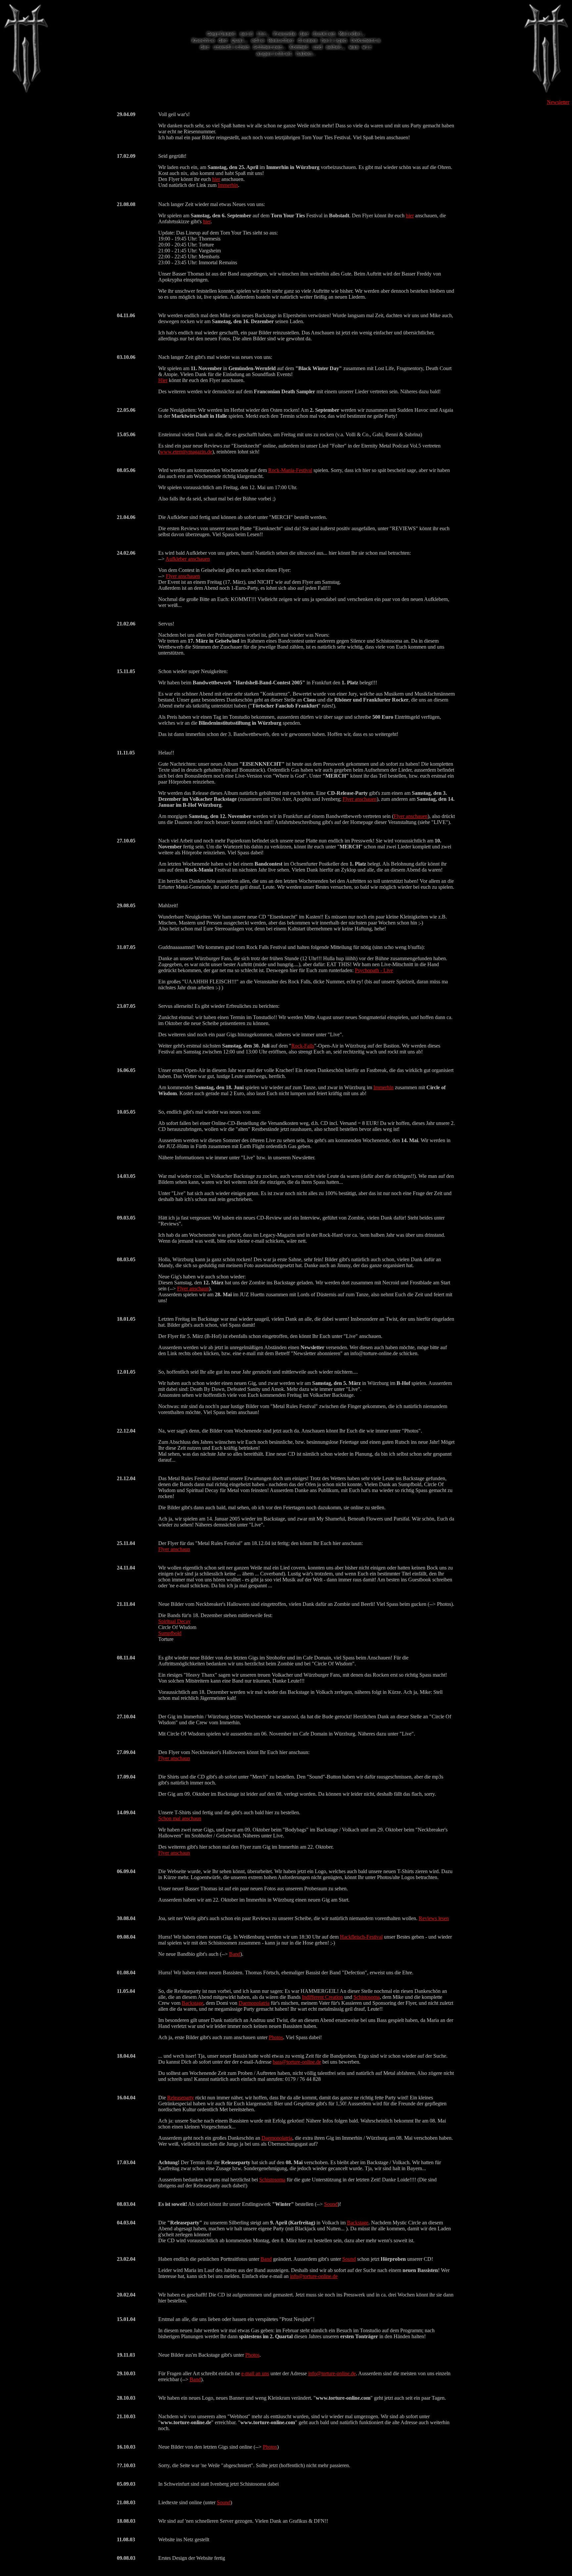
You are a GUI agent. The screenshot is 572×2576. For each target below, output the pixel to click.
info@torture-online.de (314, 2276)
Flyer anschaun (193, 1288)
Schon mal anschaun (180, 1818)
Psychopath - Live (374, 970)
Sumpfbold (170, 1633)
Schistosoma (367, 1997)
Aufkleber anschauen (188, 559)
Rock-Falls (303, 1046)
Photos (276, 2037)
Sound (331, 2204)
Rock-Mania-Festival (290, 470)
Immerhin (228, 185)
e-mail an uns (255, 2373)
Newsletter (558, 102)
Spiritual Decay (174, 1621)
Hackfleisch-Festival (361, 1937)
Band (235, 1954)
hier (216, 179)
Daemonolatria (254, 2003)
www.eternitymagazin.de (186, 452)
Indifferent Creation (322, 1997)
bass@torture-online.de (297, 2062)
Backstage (192, 2003)
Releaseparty (181, 2098)
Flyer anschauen (183, 576)
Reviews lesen (434, 1918)
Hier (163, 380)
